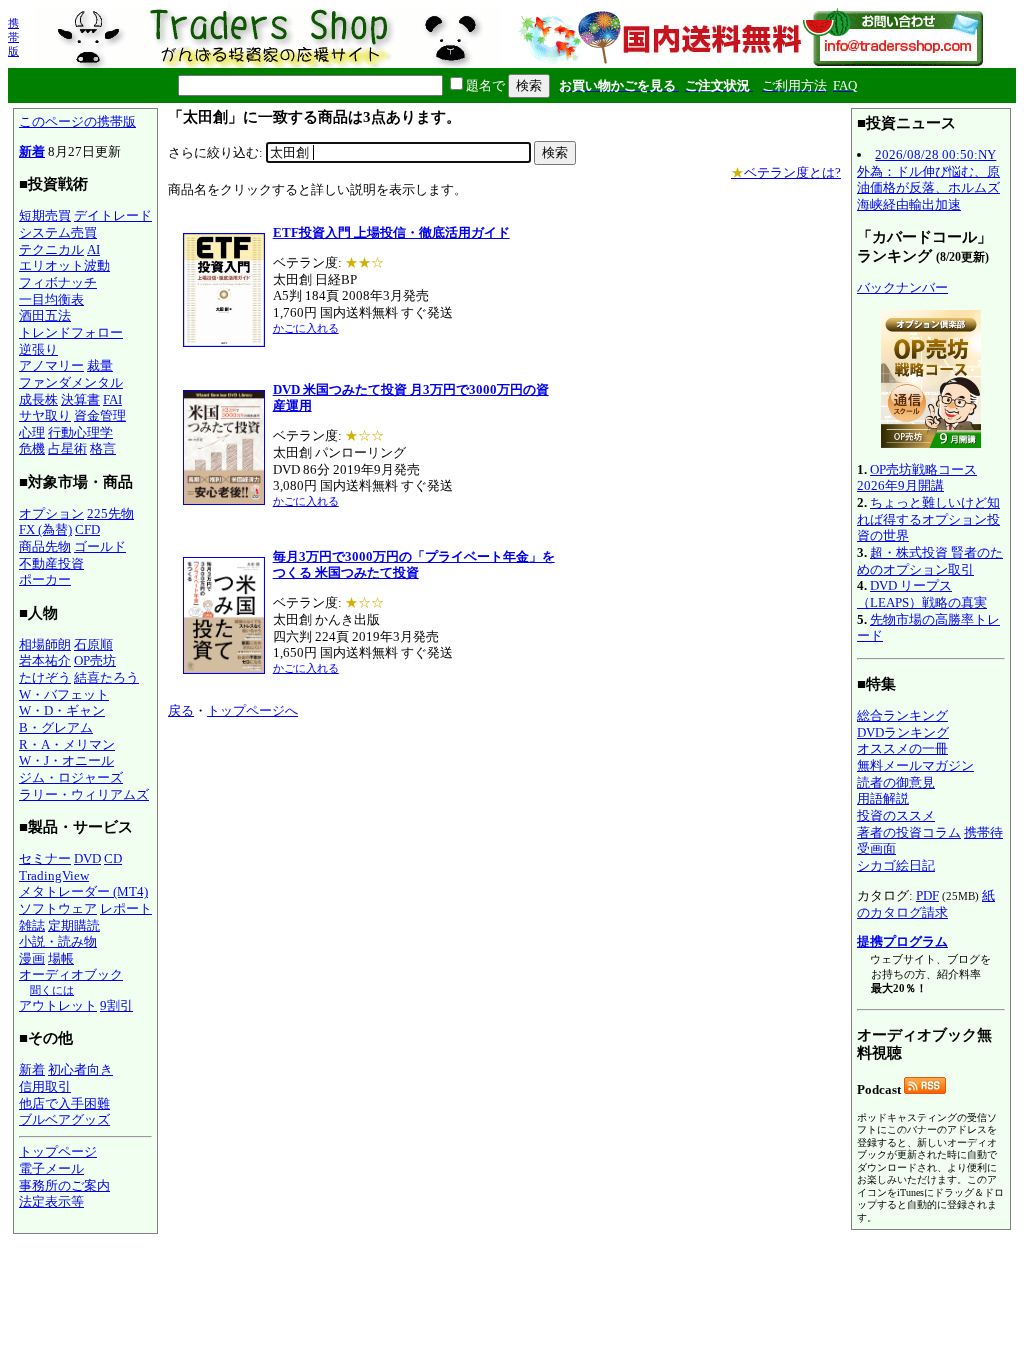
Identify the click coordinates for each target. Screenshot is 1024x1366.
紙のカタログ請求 (926, 904)
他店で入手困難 (64, 1103)
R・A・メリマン (67, 744)
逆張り (38, 349)
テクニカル (51, 249)
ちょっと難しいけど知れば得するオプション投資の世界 (928, 519)
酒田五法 (45, 315)
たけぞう (45, 677)
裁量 (100, 365)
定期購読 (74, 925)
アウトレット (58, 1005)
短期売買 (45, 215)
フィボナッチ (58, 282)
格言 (103, 448)
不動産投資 (51, 563)
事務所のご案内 (64, 1185)
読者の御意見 (896, 782)
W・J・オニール (66, 760)
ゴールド (100, 546)
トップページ (58, 1151)
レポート (126, 908)
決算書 (80, 399)
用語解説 (883, 798)
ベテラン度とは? (786, 172)
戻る (181, 710)
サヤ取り (45, 415)
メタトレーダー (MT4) (83, 891)
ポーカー (45, 579)
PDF (927, 895)
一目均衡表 (51, 299)
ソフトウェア (58, 908)
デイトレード (113, 215)
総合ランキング (902, 715)
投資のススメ (896, 815)
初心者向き (80, 1069)
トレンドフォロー (71, 332)
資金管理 (100, 415)
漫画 (32, 958)
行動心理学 (80, 432)
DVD (87, 858)
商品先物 (45, 546)
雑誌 (32, 925)
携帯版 (13, 37)
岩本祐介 (45, 660)
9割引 (116, 1005)
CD (113, 858)
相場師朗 (45, 644)
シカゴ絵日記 (896, 865)
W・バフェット (64, 694)
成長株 (38, 399)
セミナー (45, 858)
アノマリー (51, 365)
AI (93, 249)
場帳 (61, 958)
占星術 (67, 448)
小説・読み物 (58, 941)
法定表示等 (51, 1201)
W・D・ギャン (62, 710)
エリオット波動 (64, 265)
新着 (32, 151)
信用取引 (45, 1086)
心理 (32, 432)
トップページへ (252, 710)
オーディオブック (71, 974)
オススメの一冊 (902, 748)
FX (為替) (45, 529)
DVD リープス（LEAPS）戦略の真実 (922, 594)
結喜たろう (106, 677)
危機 (32, 448)
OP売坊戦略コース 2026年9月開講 (917, 478)
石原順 (93, 644)
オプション (51, 513)
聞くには (52, 990)
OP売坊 (95, 660)
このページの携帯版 (77, 121)
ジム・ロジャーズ (71, 777)
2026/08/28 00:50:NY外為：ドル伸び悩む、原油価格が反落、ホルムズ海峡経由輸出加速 (928, 179)
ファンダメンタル (71, 382)
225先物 (110, 513)
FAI (112, 399)
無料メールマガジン (915, 765)
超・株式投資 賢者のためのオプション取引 (930, 561)
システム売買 (58, 232)
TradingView (54, 875)
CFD (87, 529)
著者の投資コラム (909, 832)
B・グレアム (56, 727)
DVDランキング (903, 732)
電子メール (51, 1168)
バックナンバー (902, 287)
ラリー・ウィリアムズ (84, 794)
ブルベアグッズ (64, 1119)
